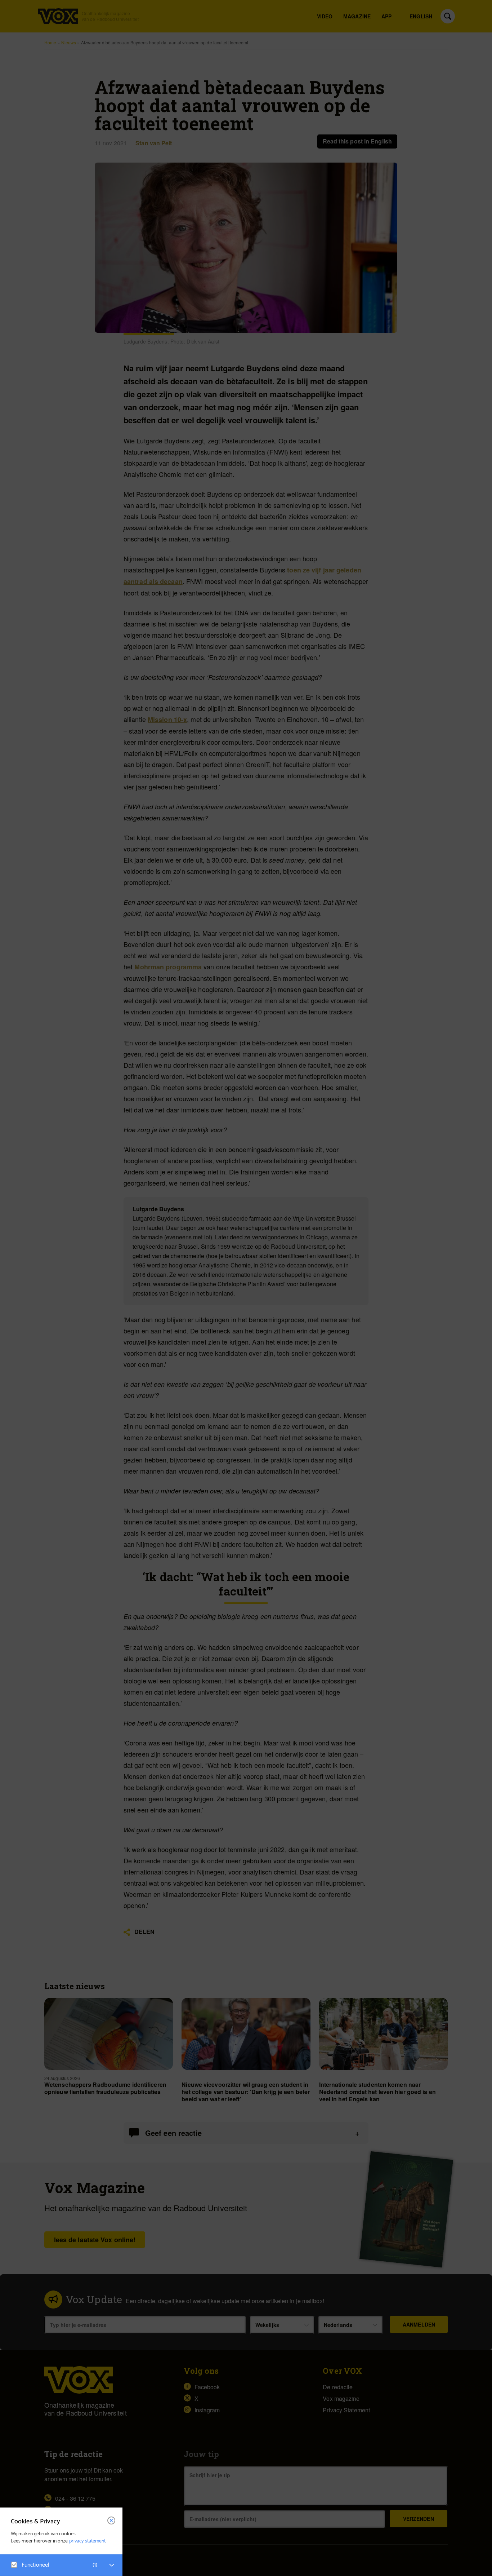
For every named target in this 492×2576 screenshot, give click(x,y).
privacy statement (88, 2541)
